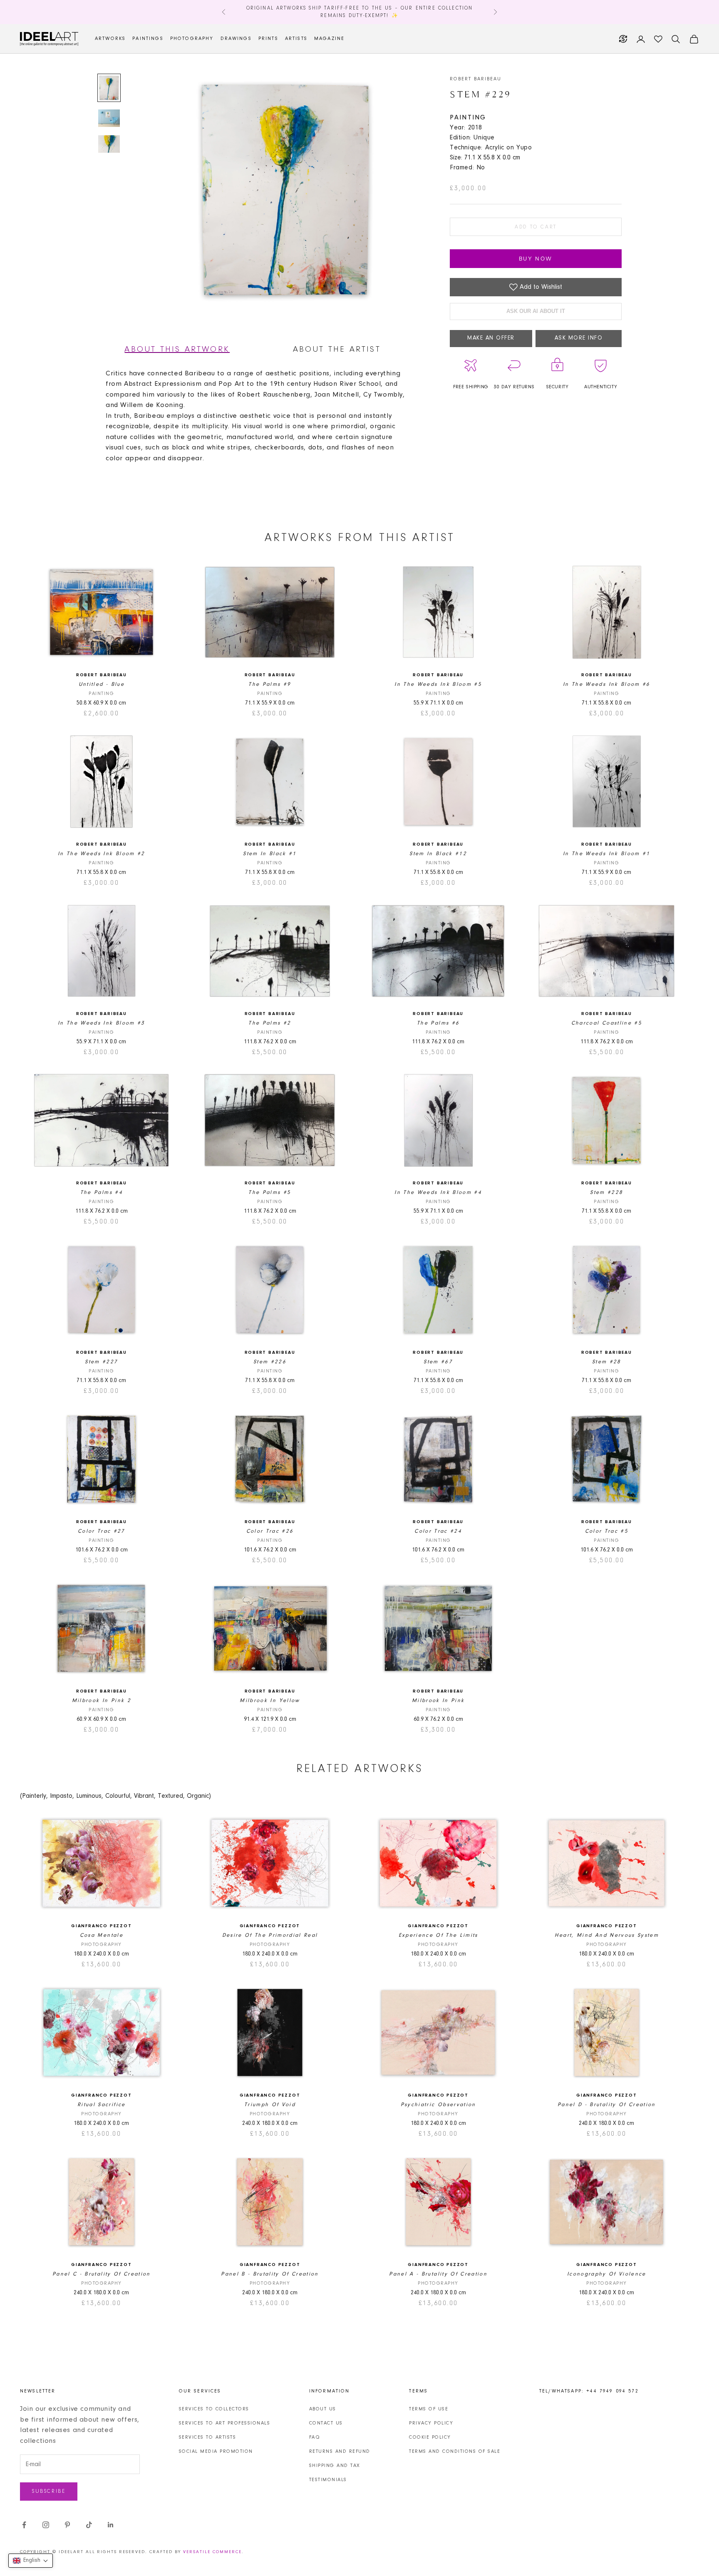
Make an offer (491, 338)
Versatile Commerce (212, 2552)
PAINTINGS (148, 39)
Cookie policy (430, 2437)
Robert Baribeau (476, 79)
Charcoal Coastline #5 (607, 1023)
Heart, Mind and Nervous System (607, 1935)
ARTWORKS (110, 39)
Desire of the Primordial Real (270, 1935)
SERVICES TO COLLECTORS (214, 2409)
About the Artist (337, 350)
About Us (323, 2409)
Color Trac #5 (607, 1531)
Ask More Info (579, 338)
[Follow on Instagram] (46, 2525)
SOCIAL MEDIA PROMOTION (216, 2452)
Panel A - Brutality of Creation (438, 2274)
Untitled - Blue (102, 684)
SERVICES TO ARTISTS (208, 2437)
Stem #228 (606, 1192)
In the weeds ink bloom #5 (438, 684)
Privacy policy (431, 2423)
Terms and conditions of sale (455, 2452)
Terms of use (429, 2409)
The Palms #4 (102, 1192)
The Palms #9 (270, 684)
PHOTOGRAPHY (192, 39)
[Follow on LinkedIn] (111, 2525)
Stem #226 (270, 1362)
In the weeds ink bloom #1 (607, 854)
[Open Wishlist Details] (658, 39)
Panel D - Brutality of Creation (607, 2105)
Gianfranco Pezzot (102, 1926)
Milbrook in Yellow (270, 1701)
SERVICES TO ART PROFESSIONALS (225, 2423)
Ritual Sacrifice (101, 2105)
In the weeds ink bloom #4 (438, 1192)
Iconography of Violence (607, 2274)
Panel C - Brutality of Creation (102, 2274)
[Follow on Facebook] (24, 2525)
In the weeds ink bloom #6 (607, 684)
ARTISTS (296, 39)
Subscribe (49, 2491)
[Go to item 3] (109, 144)
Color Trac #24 (438, 1531)
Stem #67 (438, 1362)
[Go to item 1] (109, 88)
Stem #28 (607, 1362)
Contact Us (326, 2423)
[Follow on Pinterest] (67, 2525)
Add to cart (536, 227)
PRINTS (268, 39)
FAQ (315, 2437)
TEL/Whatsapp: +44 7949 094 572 (589, 2391)
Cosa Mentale (102, 1935)
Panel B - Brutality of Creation (270, 2274)
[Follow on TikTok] (89, 2525)
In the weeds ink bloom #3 (102, 1023)
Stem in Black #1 (270, 854)
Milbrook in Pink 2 (102, 1701)
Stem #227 (101, 1362)
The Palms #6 (438, 1023)
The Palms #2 (270, 1023)
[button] (31, 2561)
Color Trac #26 (270, 1531)
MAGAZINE (329, 39)
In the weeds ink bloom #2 (102, 854)
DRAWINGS (236, 39)
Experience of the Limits (438, 1935)
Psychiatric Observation (438, 2105)
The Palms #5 (270, 1192)
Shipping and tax (335, 2466)
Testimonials (328, 2480)
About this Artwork (177, 350)
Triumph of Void (270, 2105)
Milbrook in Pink (438, 1701)
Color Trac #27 (102, 1531)
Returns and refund (340, 2452)
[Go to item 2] (109, 118)
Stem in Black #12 (438, 854)
